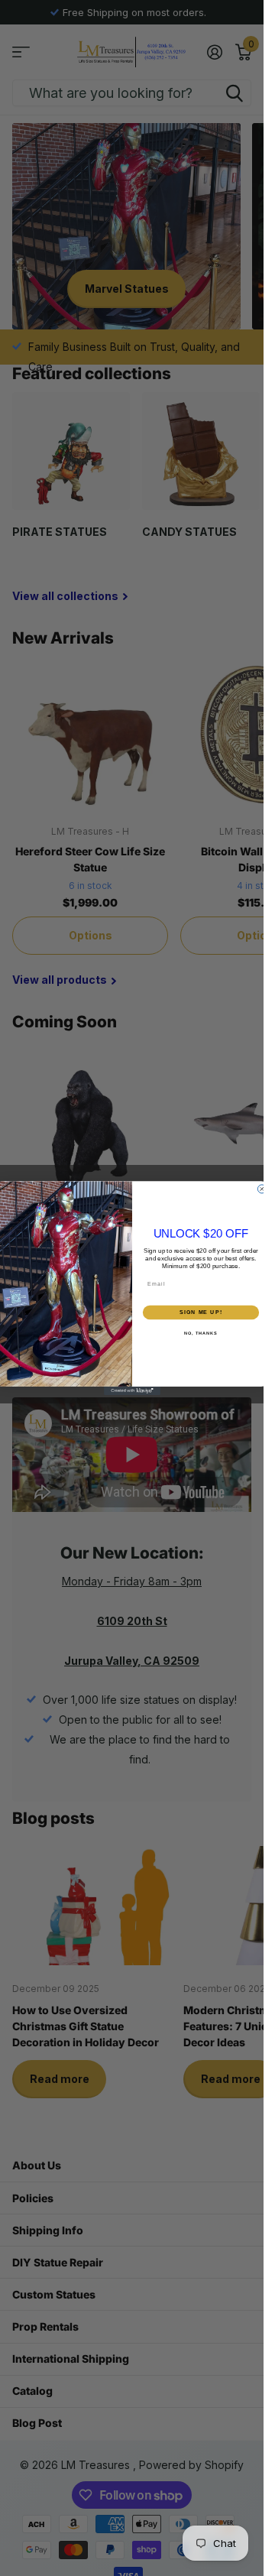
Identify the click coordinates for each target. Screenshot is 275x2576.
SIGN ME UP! (201, 1312)
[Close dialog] (262, 1189)
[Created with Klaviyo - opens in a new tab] (132, 1391)
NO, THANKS (201, 1333)
